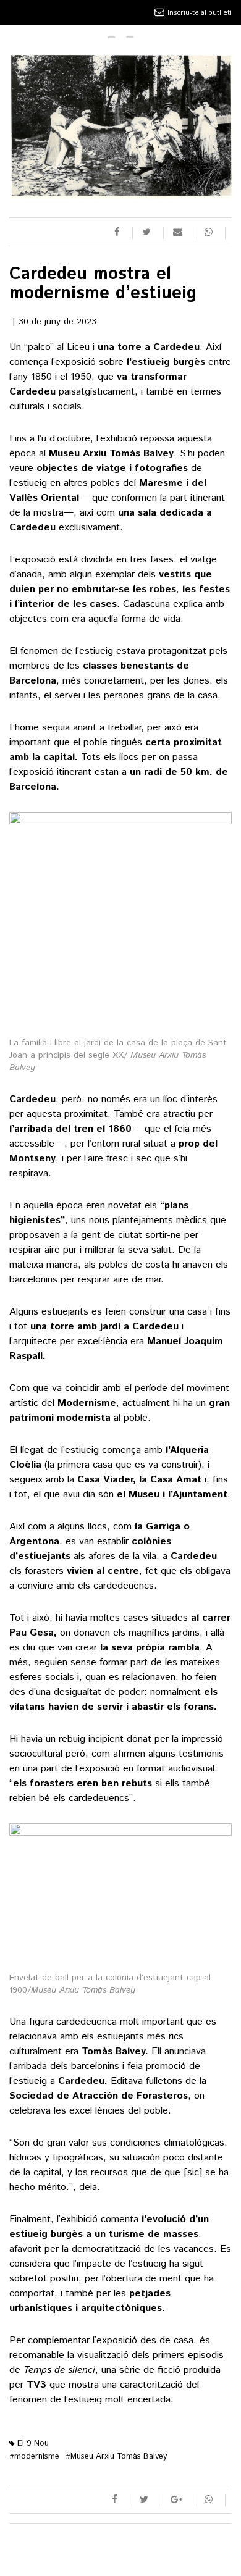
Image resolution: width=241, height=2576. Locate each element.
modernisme (34, 2457)
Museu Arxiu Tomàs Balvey (116, 2457)
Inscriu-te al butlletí (200, 12)
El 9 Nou (32, 2444)
